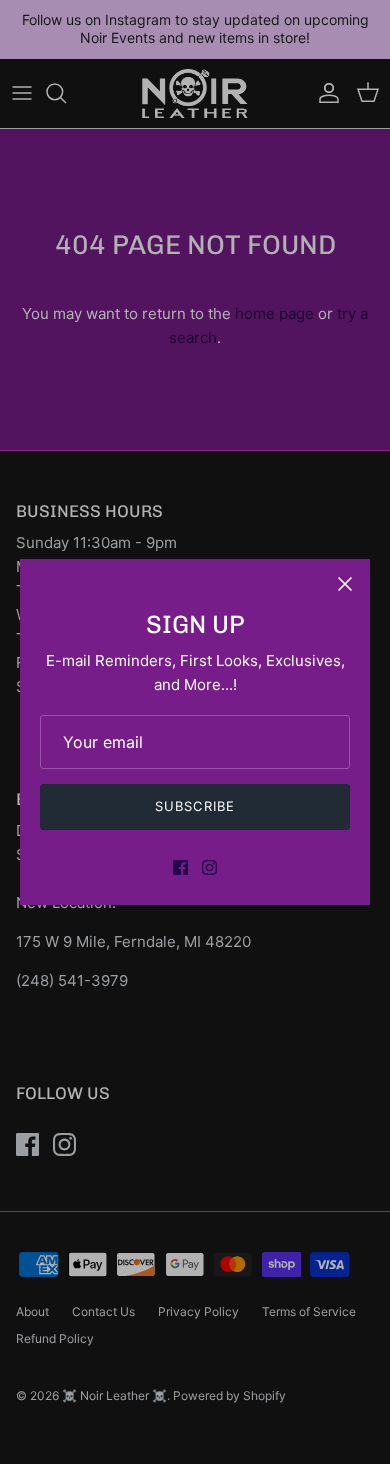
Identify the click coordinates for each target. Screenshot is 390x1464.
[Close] (345, 584)
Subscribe (194, 806)
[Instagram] (209, 867)
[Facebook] (180, 867)
